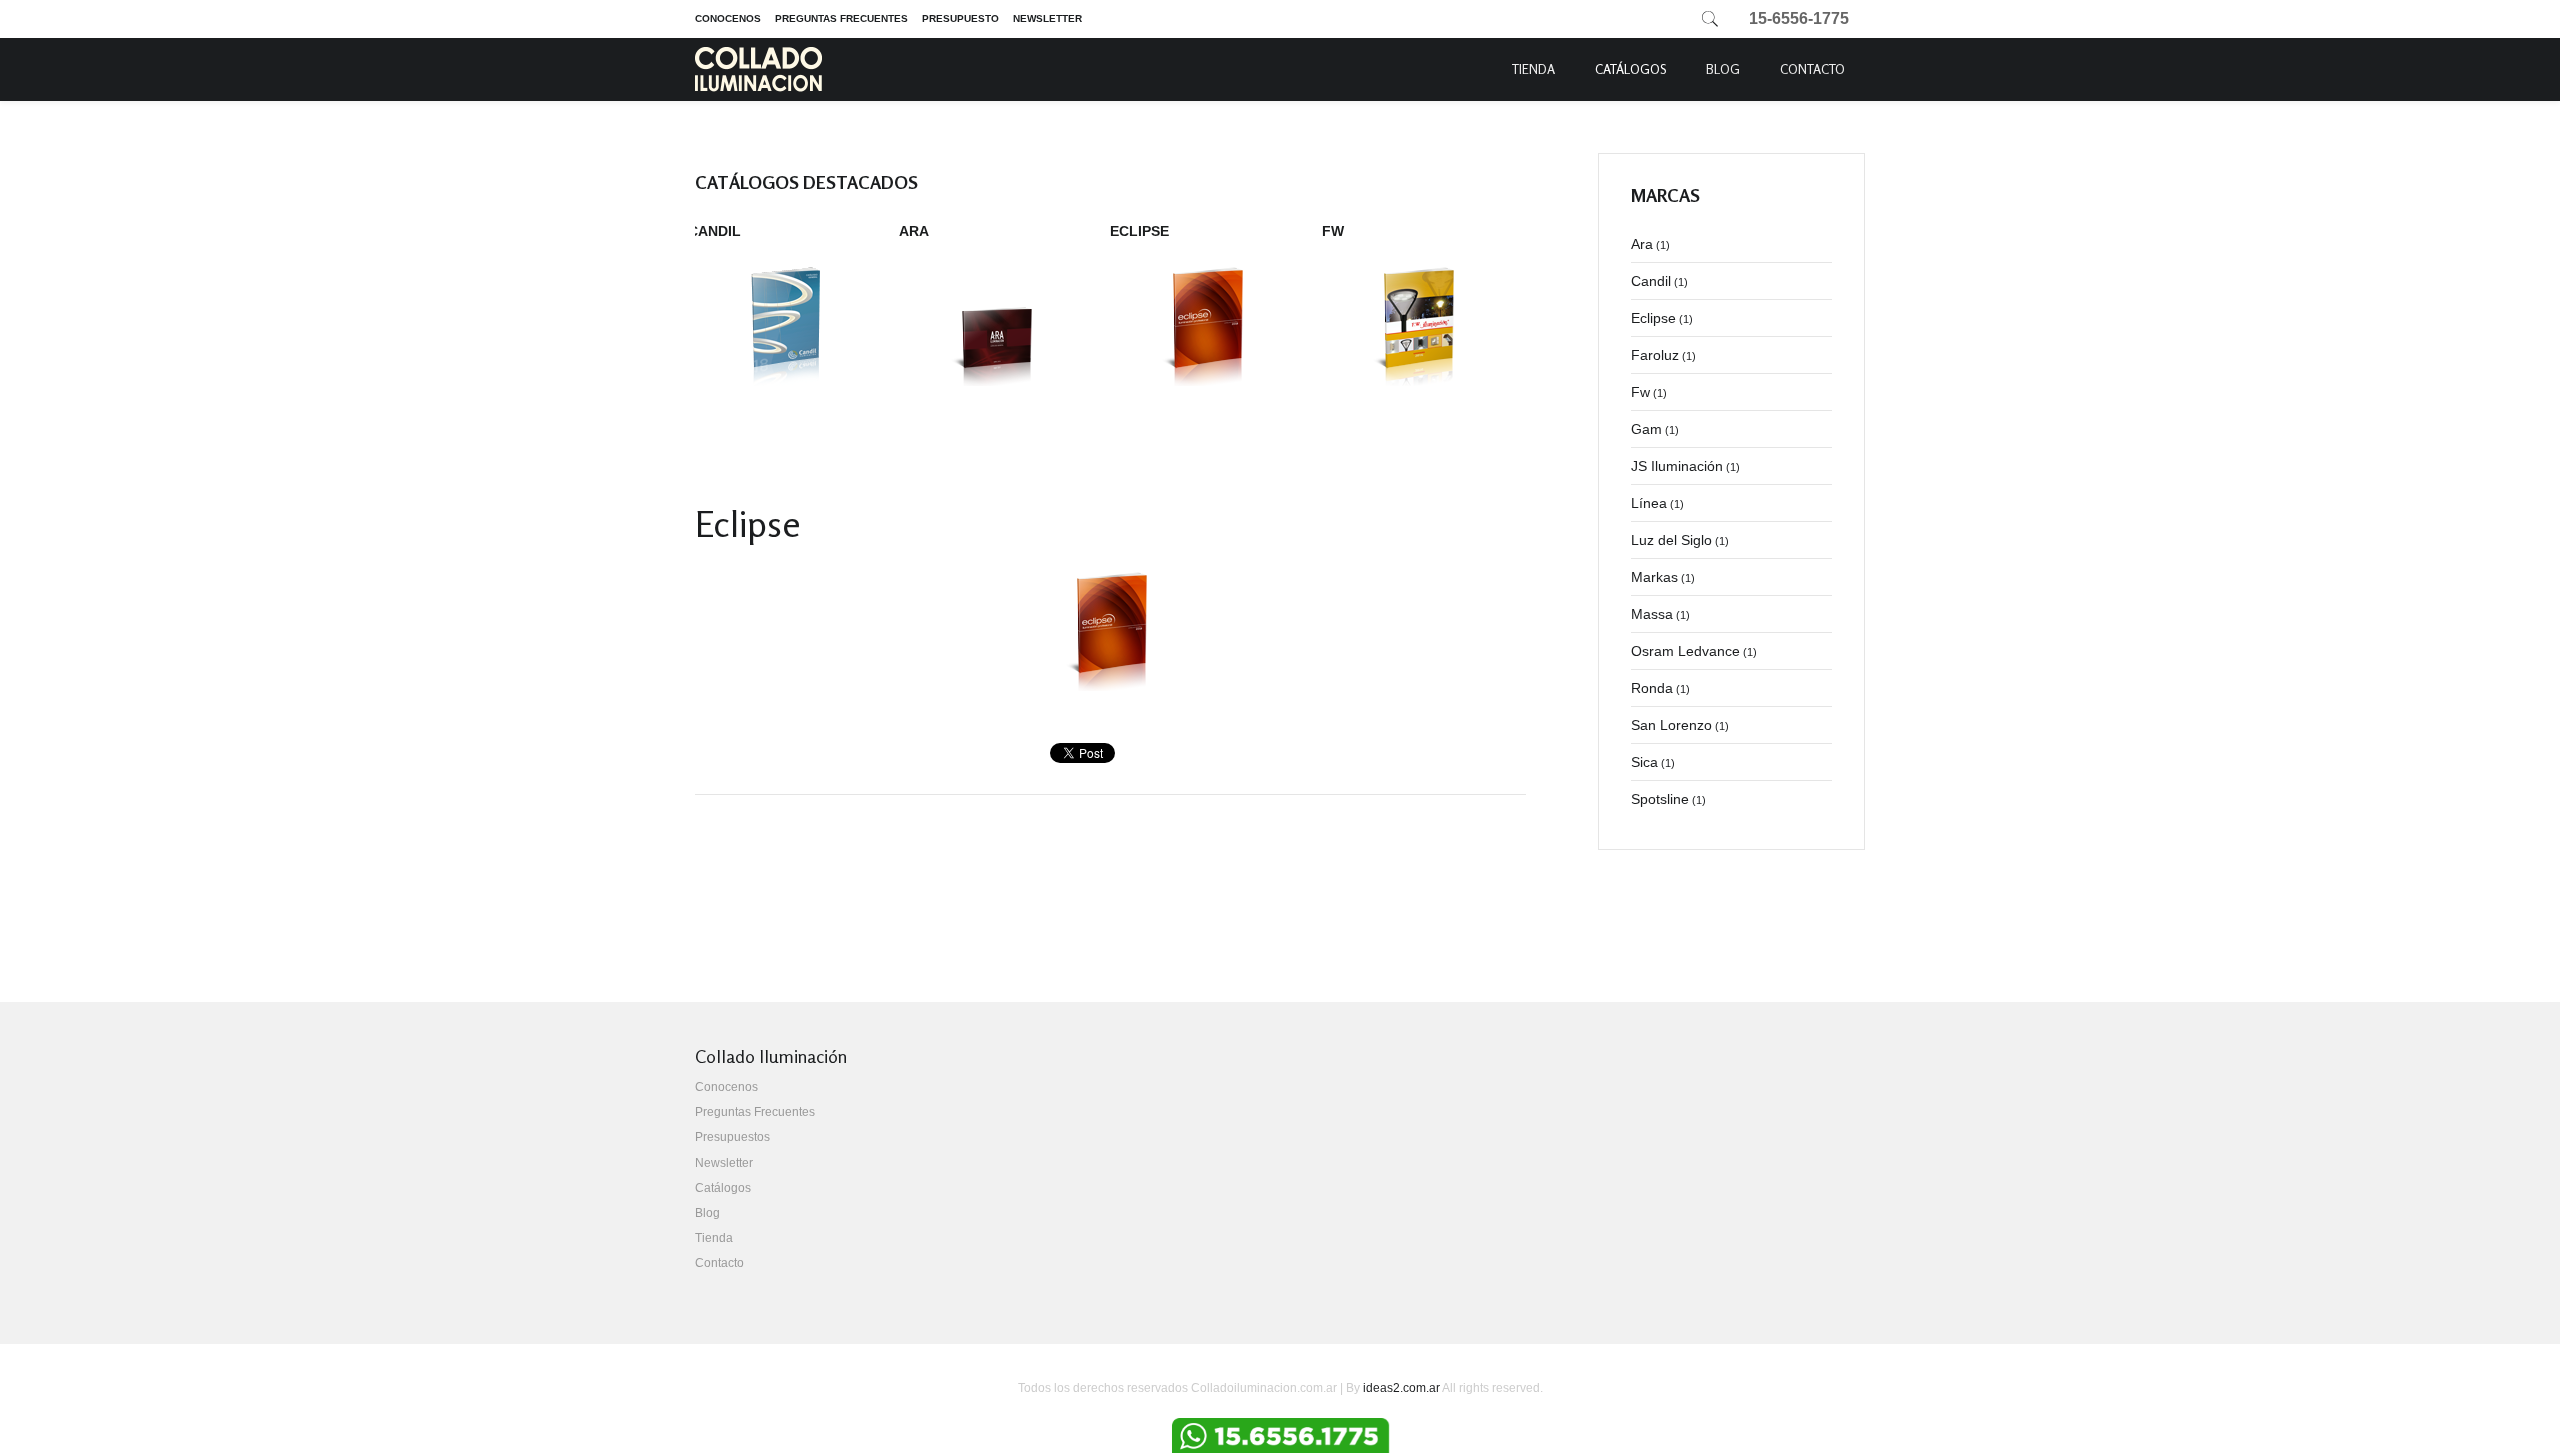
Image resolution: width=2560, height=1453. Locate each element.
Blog (1723, 69)
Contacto (1812, 69)
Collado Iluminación (758, 69)
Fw (1333, 231)
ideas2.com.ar (1401, 1388)
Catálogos (1630, 69)
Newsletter (1047, 18)
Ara (914, 231)
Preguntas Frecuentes (841, 18)
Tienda (1533, 69)
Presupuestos (732, 1137)
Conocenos (728, 18)
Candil (714, 231)
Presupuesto (960, 18)
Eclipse (1139, 231)
